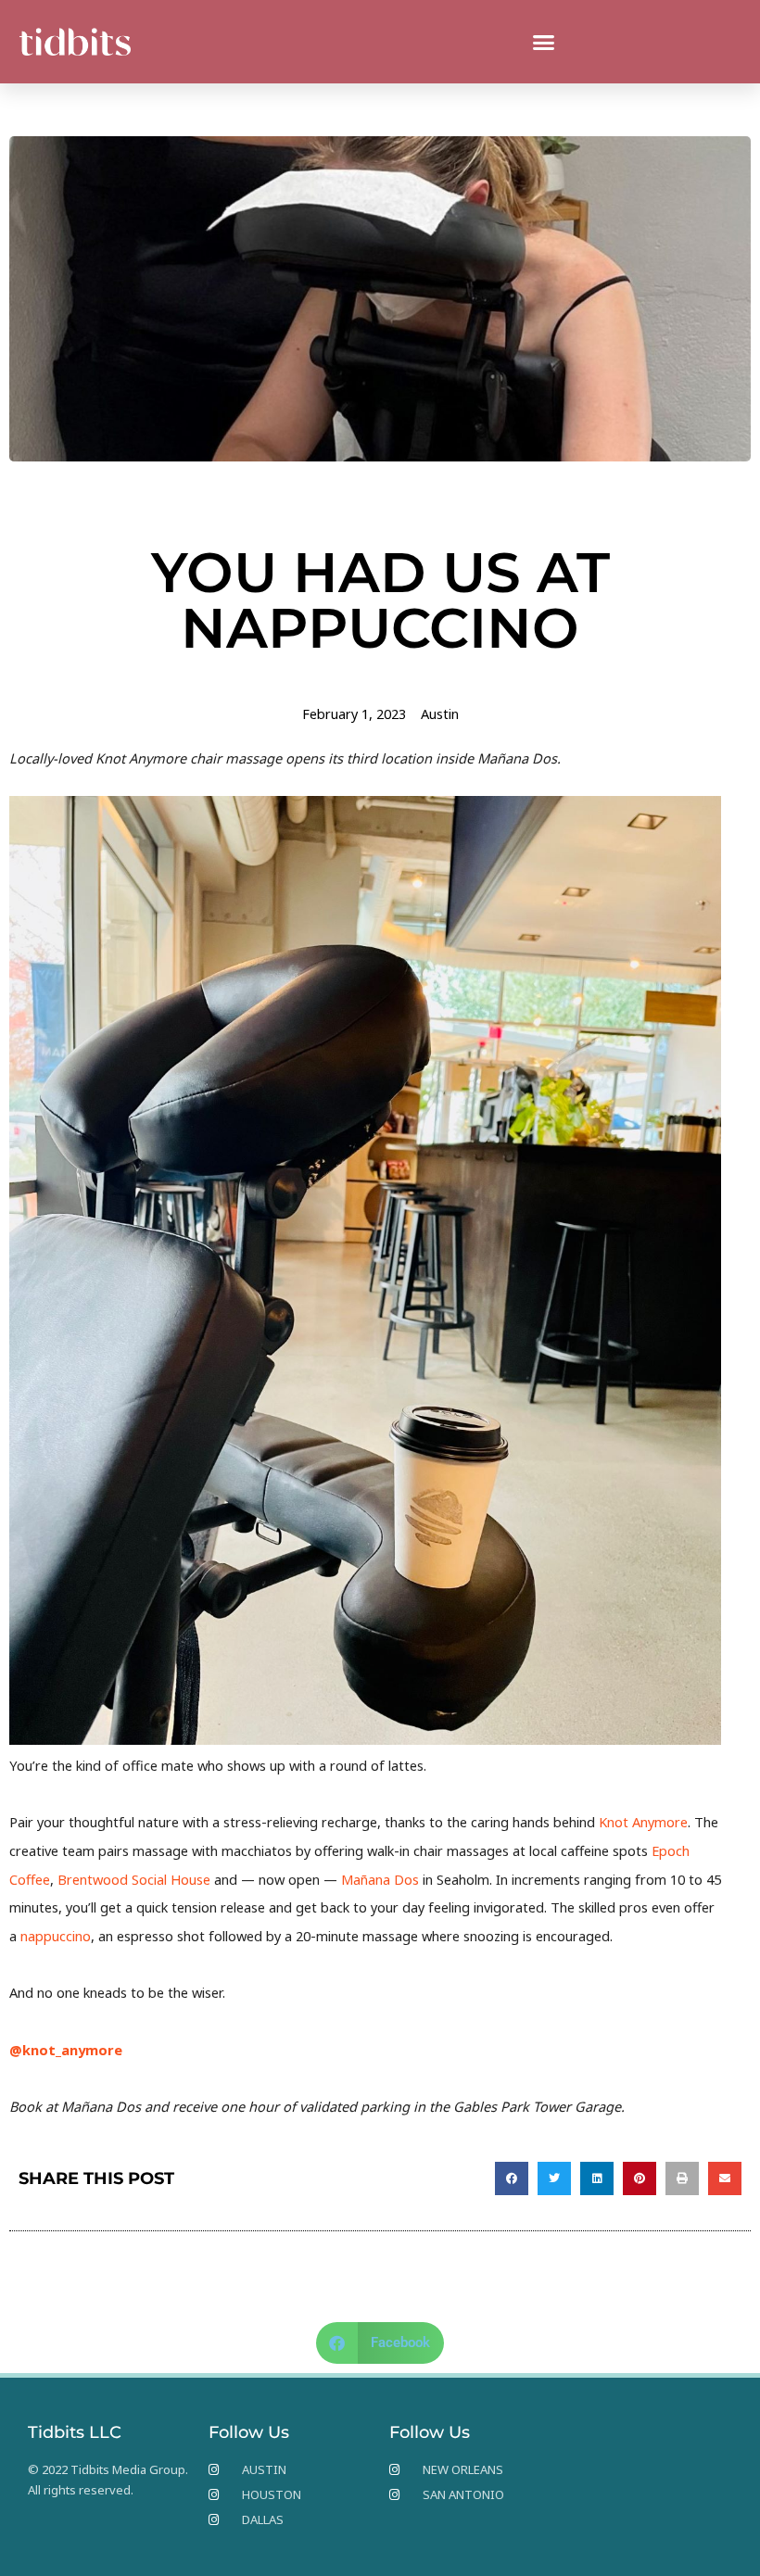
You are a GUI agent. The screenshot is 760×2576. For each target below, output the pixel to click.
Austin (440, 713)
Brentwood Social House (134, 1879)
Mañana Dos (380, 1879)
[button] (544, 42)
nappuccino (56, 1936)
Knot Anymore (643, 1822)
